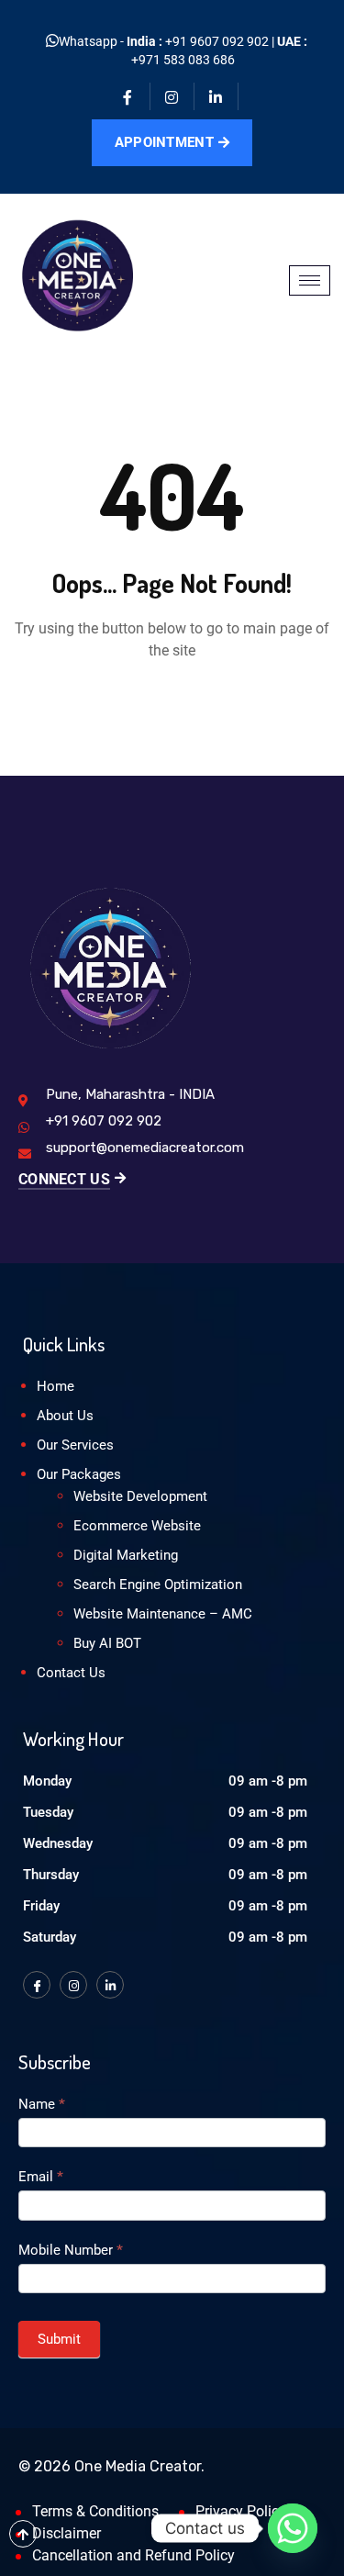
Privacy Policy (241, 2511)
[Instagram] (172, 96)
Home (55, 1386)
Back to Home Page (172, 706)
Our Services (75, 1445)
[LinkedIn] (110, 1985)
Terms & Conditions (95, 2511)
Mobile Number (71, 2250)
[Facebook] (128, 96)
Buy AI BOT (107, 1643)
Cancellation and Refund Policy (133, 2555)
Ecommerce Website (137, 1526)
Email (41, 2177)
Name (42, 2104)
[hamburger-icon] (310, 280)
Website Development (140, 1496)
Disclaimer (67, 2533)
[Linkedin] (216, 96)
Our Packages (79, 1474)
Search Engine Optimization (158, 1585)
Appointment (164, 142)
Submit (59, 2339)
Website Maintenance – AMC (163, 1614)
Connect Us (64, 1179)
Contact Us (71, 1673)
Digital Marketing (126, 1555)
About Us (65, 1416)
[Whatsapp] (293, 2528)
